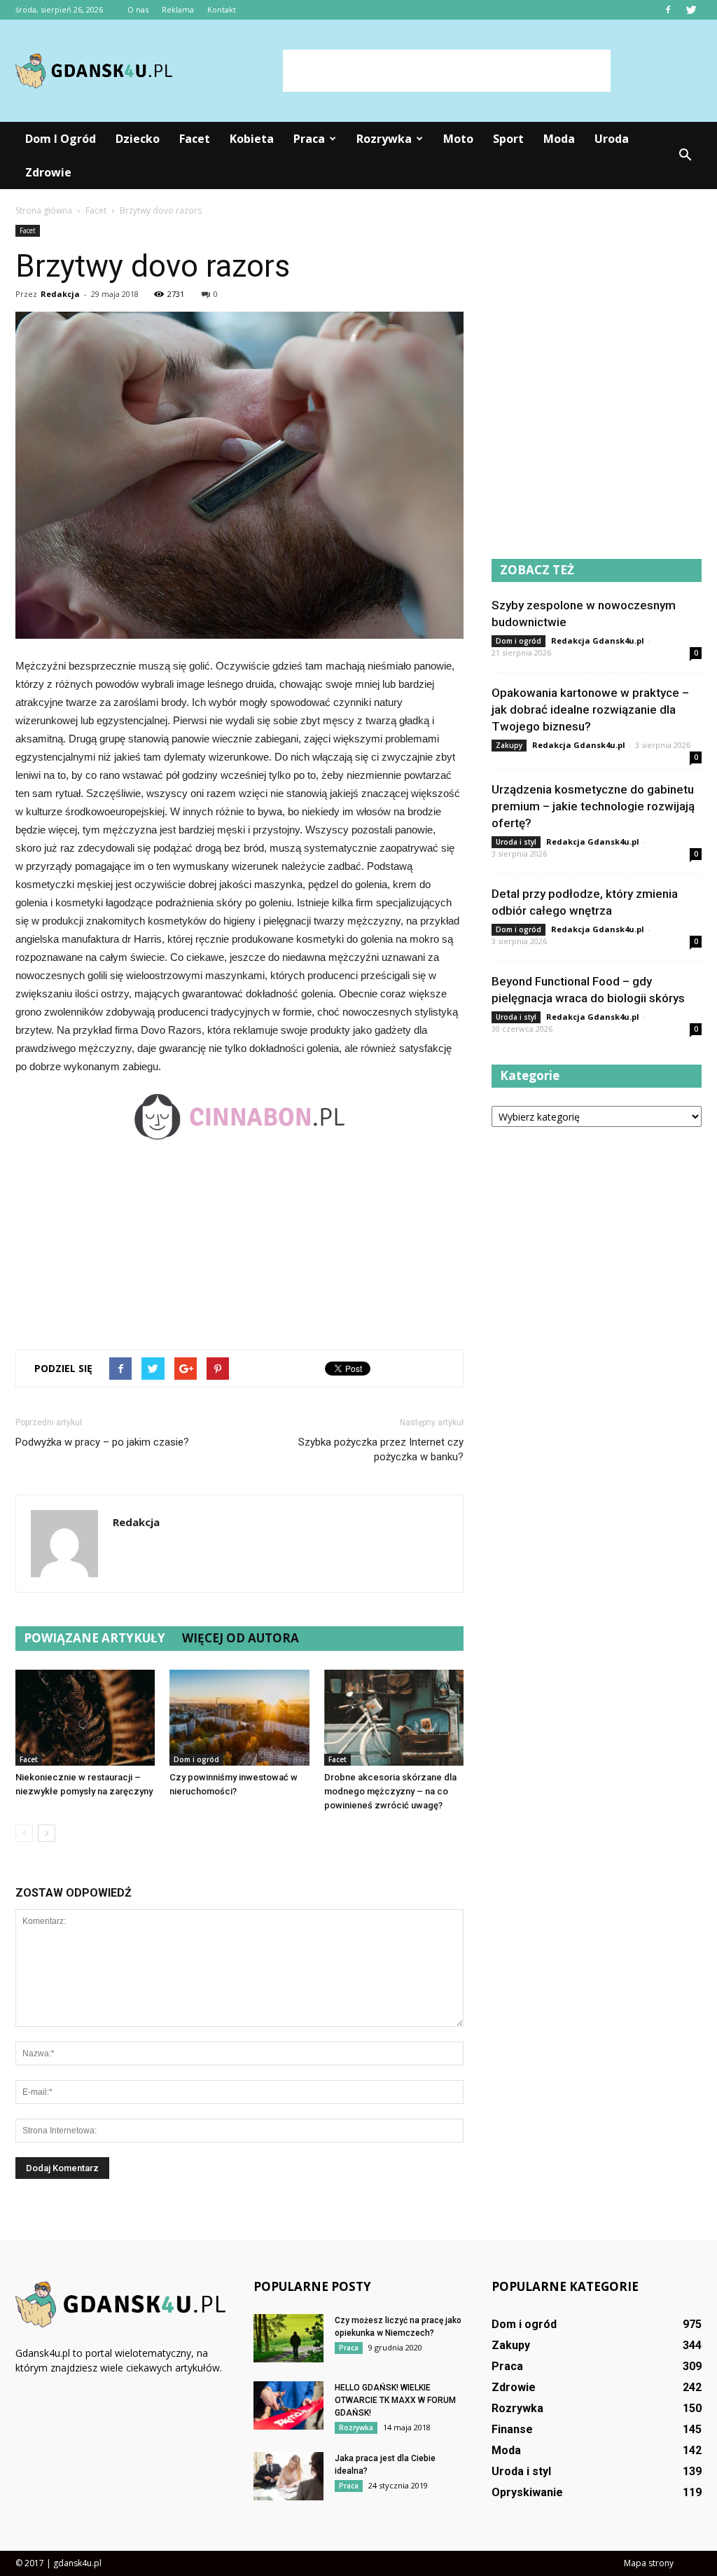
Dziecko (138, 139)
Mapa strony (649, 2563)
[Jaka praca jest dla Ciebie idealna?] (288, 2476)
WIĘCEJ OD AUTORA (241, 1638)
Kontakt (222, 9)
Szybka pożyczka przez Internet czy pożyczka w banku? (381, 1449)
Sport (508, 139)
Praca (309, 139)
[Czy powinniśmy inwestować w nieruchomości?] (239, 1718)
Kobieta (252, 139)
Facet (195, 139)
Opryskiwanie (527, 2492)
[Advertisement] (447, 71)
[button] (685, 155)
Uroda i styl (516, 842)
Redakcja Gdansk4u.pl (598, 640)
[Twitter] (691, 10)
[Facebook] (668, 10)
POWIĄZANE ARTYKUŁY (95, 1638)
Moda (559, 139)
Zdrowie (48, 172)
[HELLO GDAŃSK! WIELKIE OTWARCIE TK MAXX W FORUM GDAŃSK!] (288, 2405)
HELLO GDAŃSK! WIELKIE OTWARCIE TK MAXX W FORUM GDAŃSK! (395, 2400)
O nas (138, 9)
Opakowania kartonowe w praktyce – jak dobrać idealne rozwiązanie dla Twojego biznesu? (590, 709)
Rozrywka (384, 139)
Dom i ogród (61, 139)
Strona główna (44, 210)
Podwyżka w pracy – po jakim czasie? (102, 1442)
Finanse (512, 2429)
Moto (458, 139)
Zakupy (509, 745)
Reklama (178, 9)
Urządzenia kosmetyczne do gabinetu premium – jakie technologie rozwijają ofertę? (593, 806)
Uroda (612, 139)
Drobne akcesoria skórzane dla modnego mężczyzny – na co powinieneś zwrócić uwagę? (390, 1791)
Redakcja (60, 294)
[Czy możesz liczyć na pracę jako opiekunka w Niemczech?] (288, 2338)
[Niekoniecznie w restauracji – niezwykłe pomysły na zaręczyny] (85, 1718)
